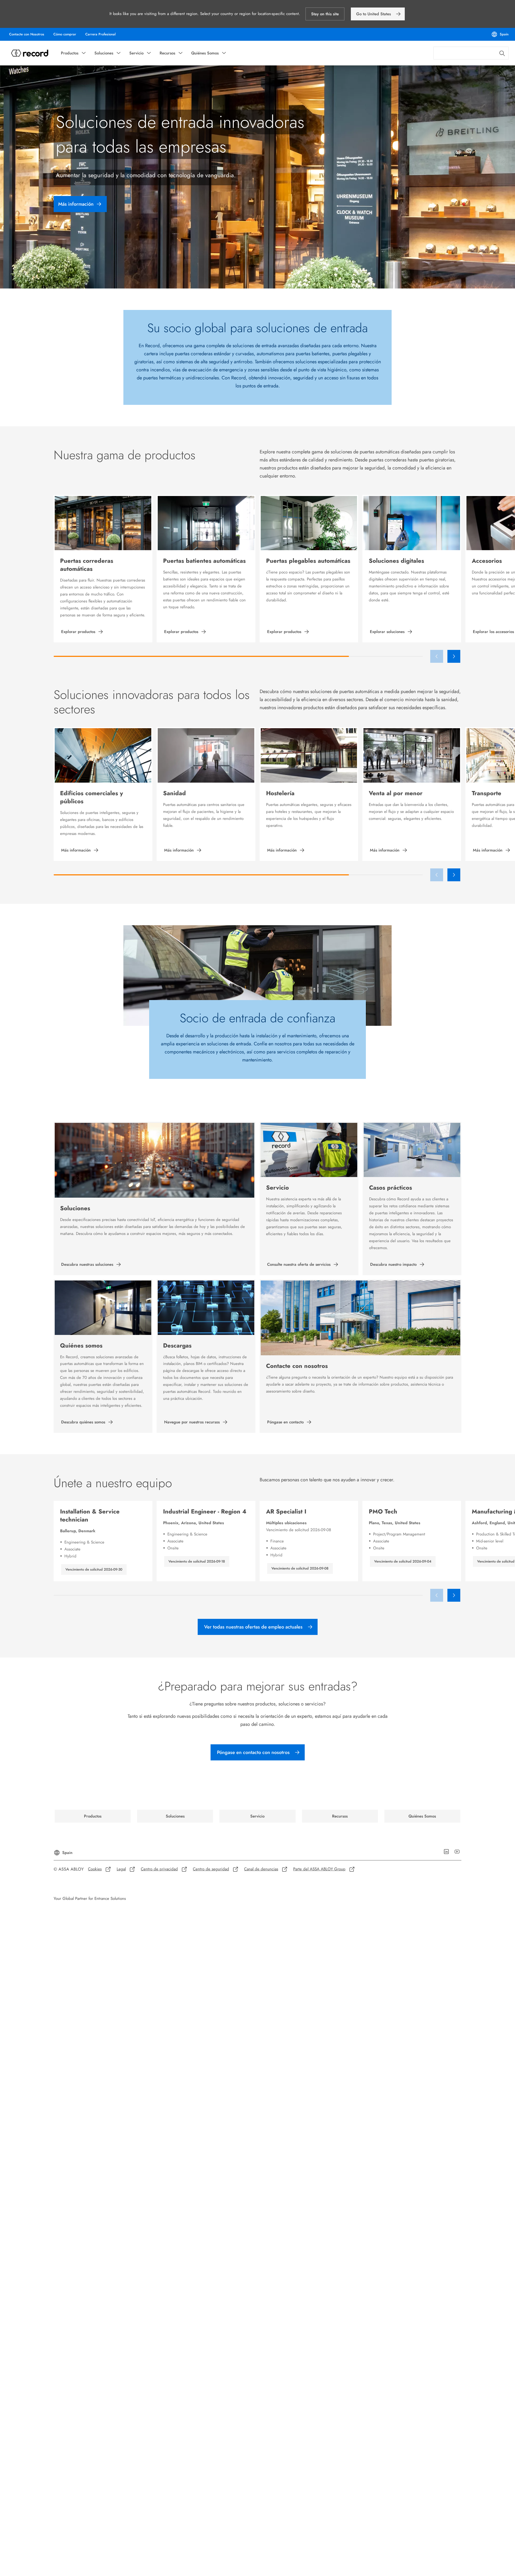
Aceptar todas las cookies (346, 297)
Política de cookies (299, 279)
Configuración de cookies (171, 292)
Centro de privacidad (335, 279)
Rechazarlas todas (286, 297)
